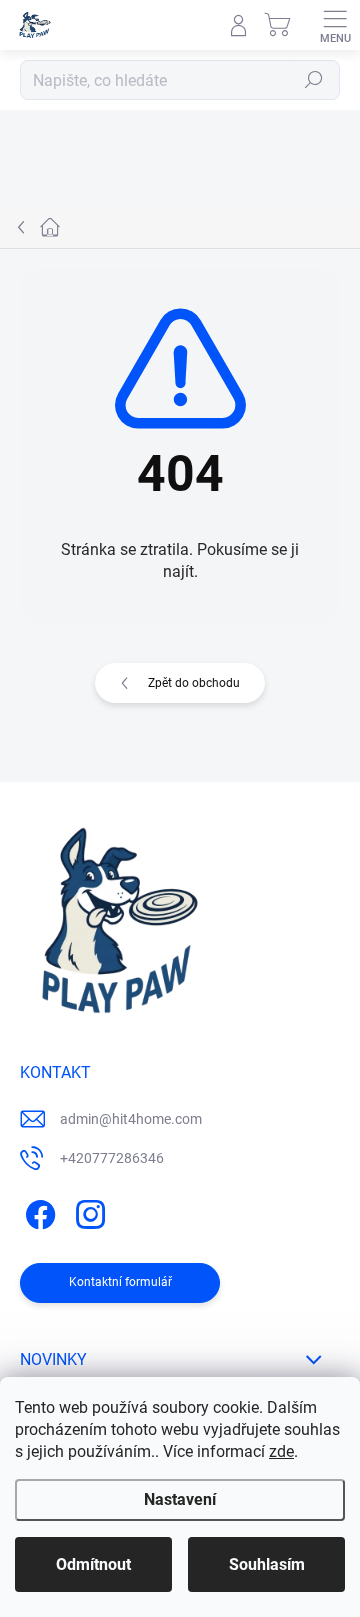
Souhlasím (267, 1564)
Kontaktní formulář (120, 1282)
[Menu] (335, 25)
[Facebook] (37, 1211)
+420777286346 (112, 1158)
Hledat (314, 80)
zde (281, 1451)
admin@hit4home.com (131, 1119)
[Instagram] (87, 1211)
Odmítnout (93, 1564)
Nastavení (180, 1499)
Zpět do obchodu (194, 683)
